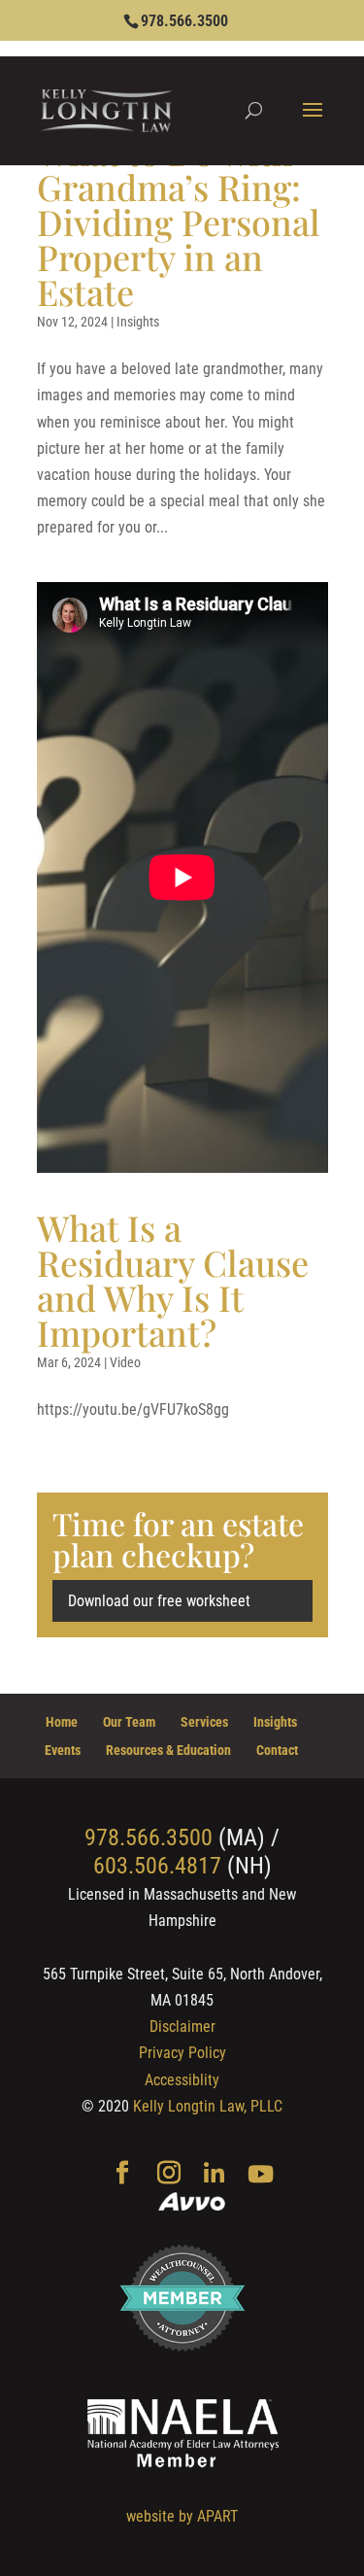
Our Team (129, 1722)
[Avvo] (192, 2203)
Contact (277, 1750)
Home (62, 1722)
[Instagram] (169, 2175)
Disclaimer (182, 2026)
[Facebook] (122, 2175)
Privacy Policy (182, 2053)
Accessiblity (182, 2080)
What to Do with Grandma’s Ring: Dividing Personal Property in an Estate (179, 222)
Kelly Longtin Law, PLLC (208, 2106)
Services (204, 1722)
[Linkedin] (214, 2175)
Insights (138, 322)
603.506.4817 (157, 1866)
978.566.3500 (184, 21)
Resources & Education (168, 1750)
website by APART (182, 2516)
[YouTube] (261, 2175)
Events (63, 1750)
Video (125, 1362)
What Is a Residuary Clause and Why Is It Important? (173, 1280)
